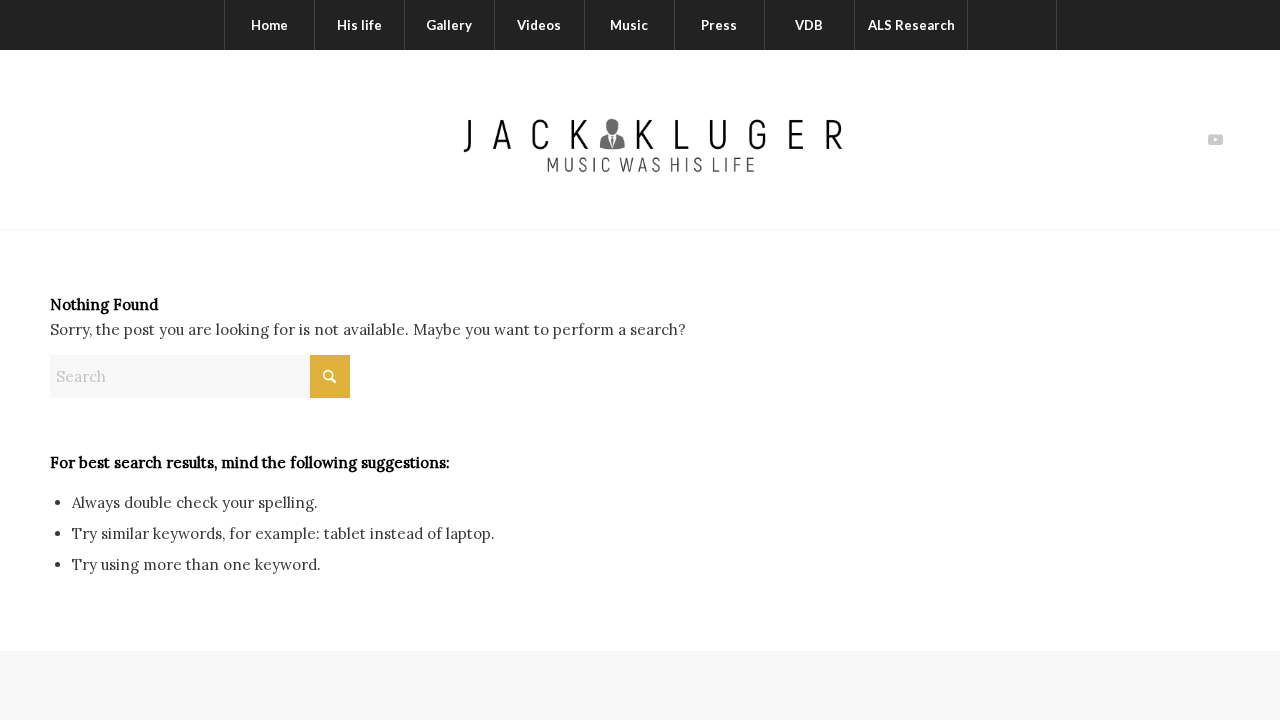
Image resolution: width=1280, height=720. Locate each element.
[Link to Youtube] (1215, 140)
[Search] (1012, 25)
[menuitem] (269, 25)
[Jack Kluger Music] (639, 139)
